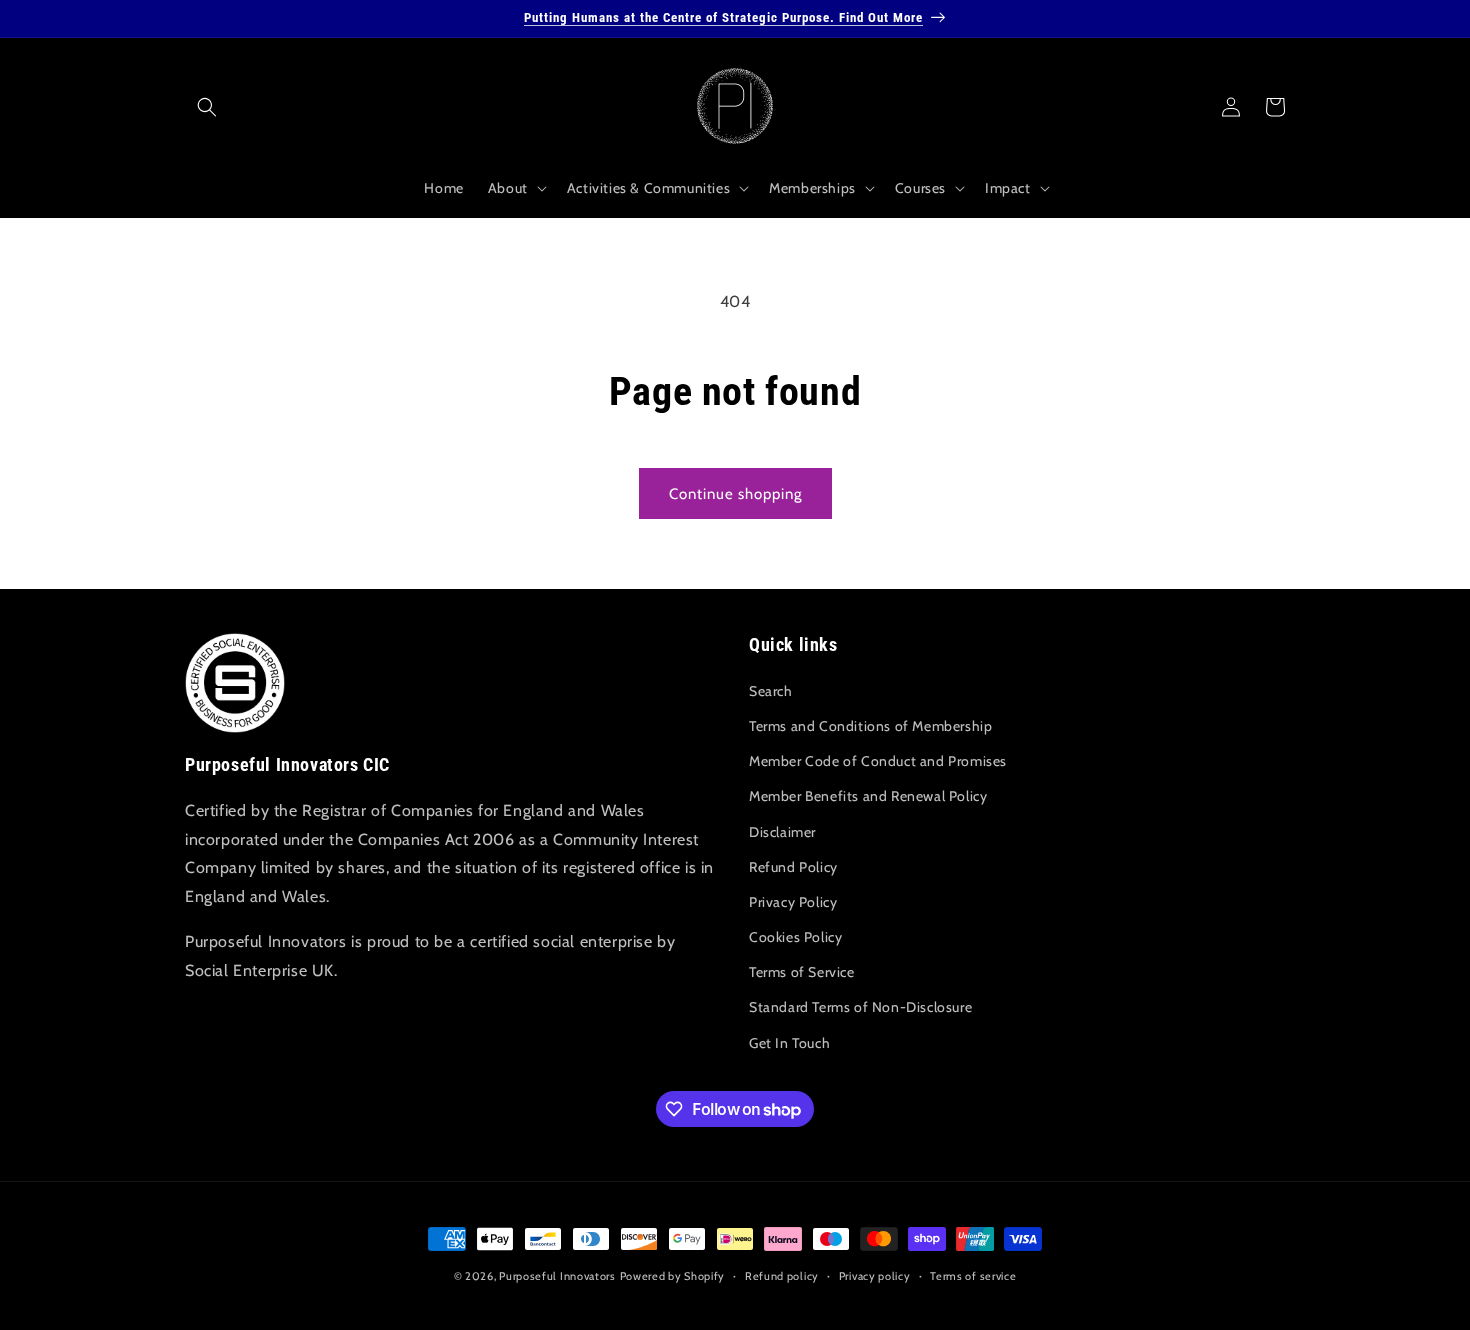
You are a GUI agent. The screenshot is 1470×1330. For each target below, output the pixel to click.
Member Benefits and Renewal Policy (868, 796)
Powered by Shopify (673, 1276)
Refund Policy (793, 867)
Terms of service (973, 1276)
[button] (207, 107)
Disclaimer (782, 832)
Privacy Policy (793, 902)
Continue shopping (735, 494)
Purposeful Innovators (557, 1276)
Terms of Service (802, 972)
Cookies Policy (795, 937)
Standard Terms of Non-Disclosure (860, 1007)
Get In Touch (789, 1043)
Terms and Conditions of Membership (870, 726)
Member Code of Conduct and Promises (878, 761)
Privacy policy (875, 1276)
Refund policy (782, 1276)
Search (771, 691)
